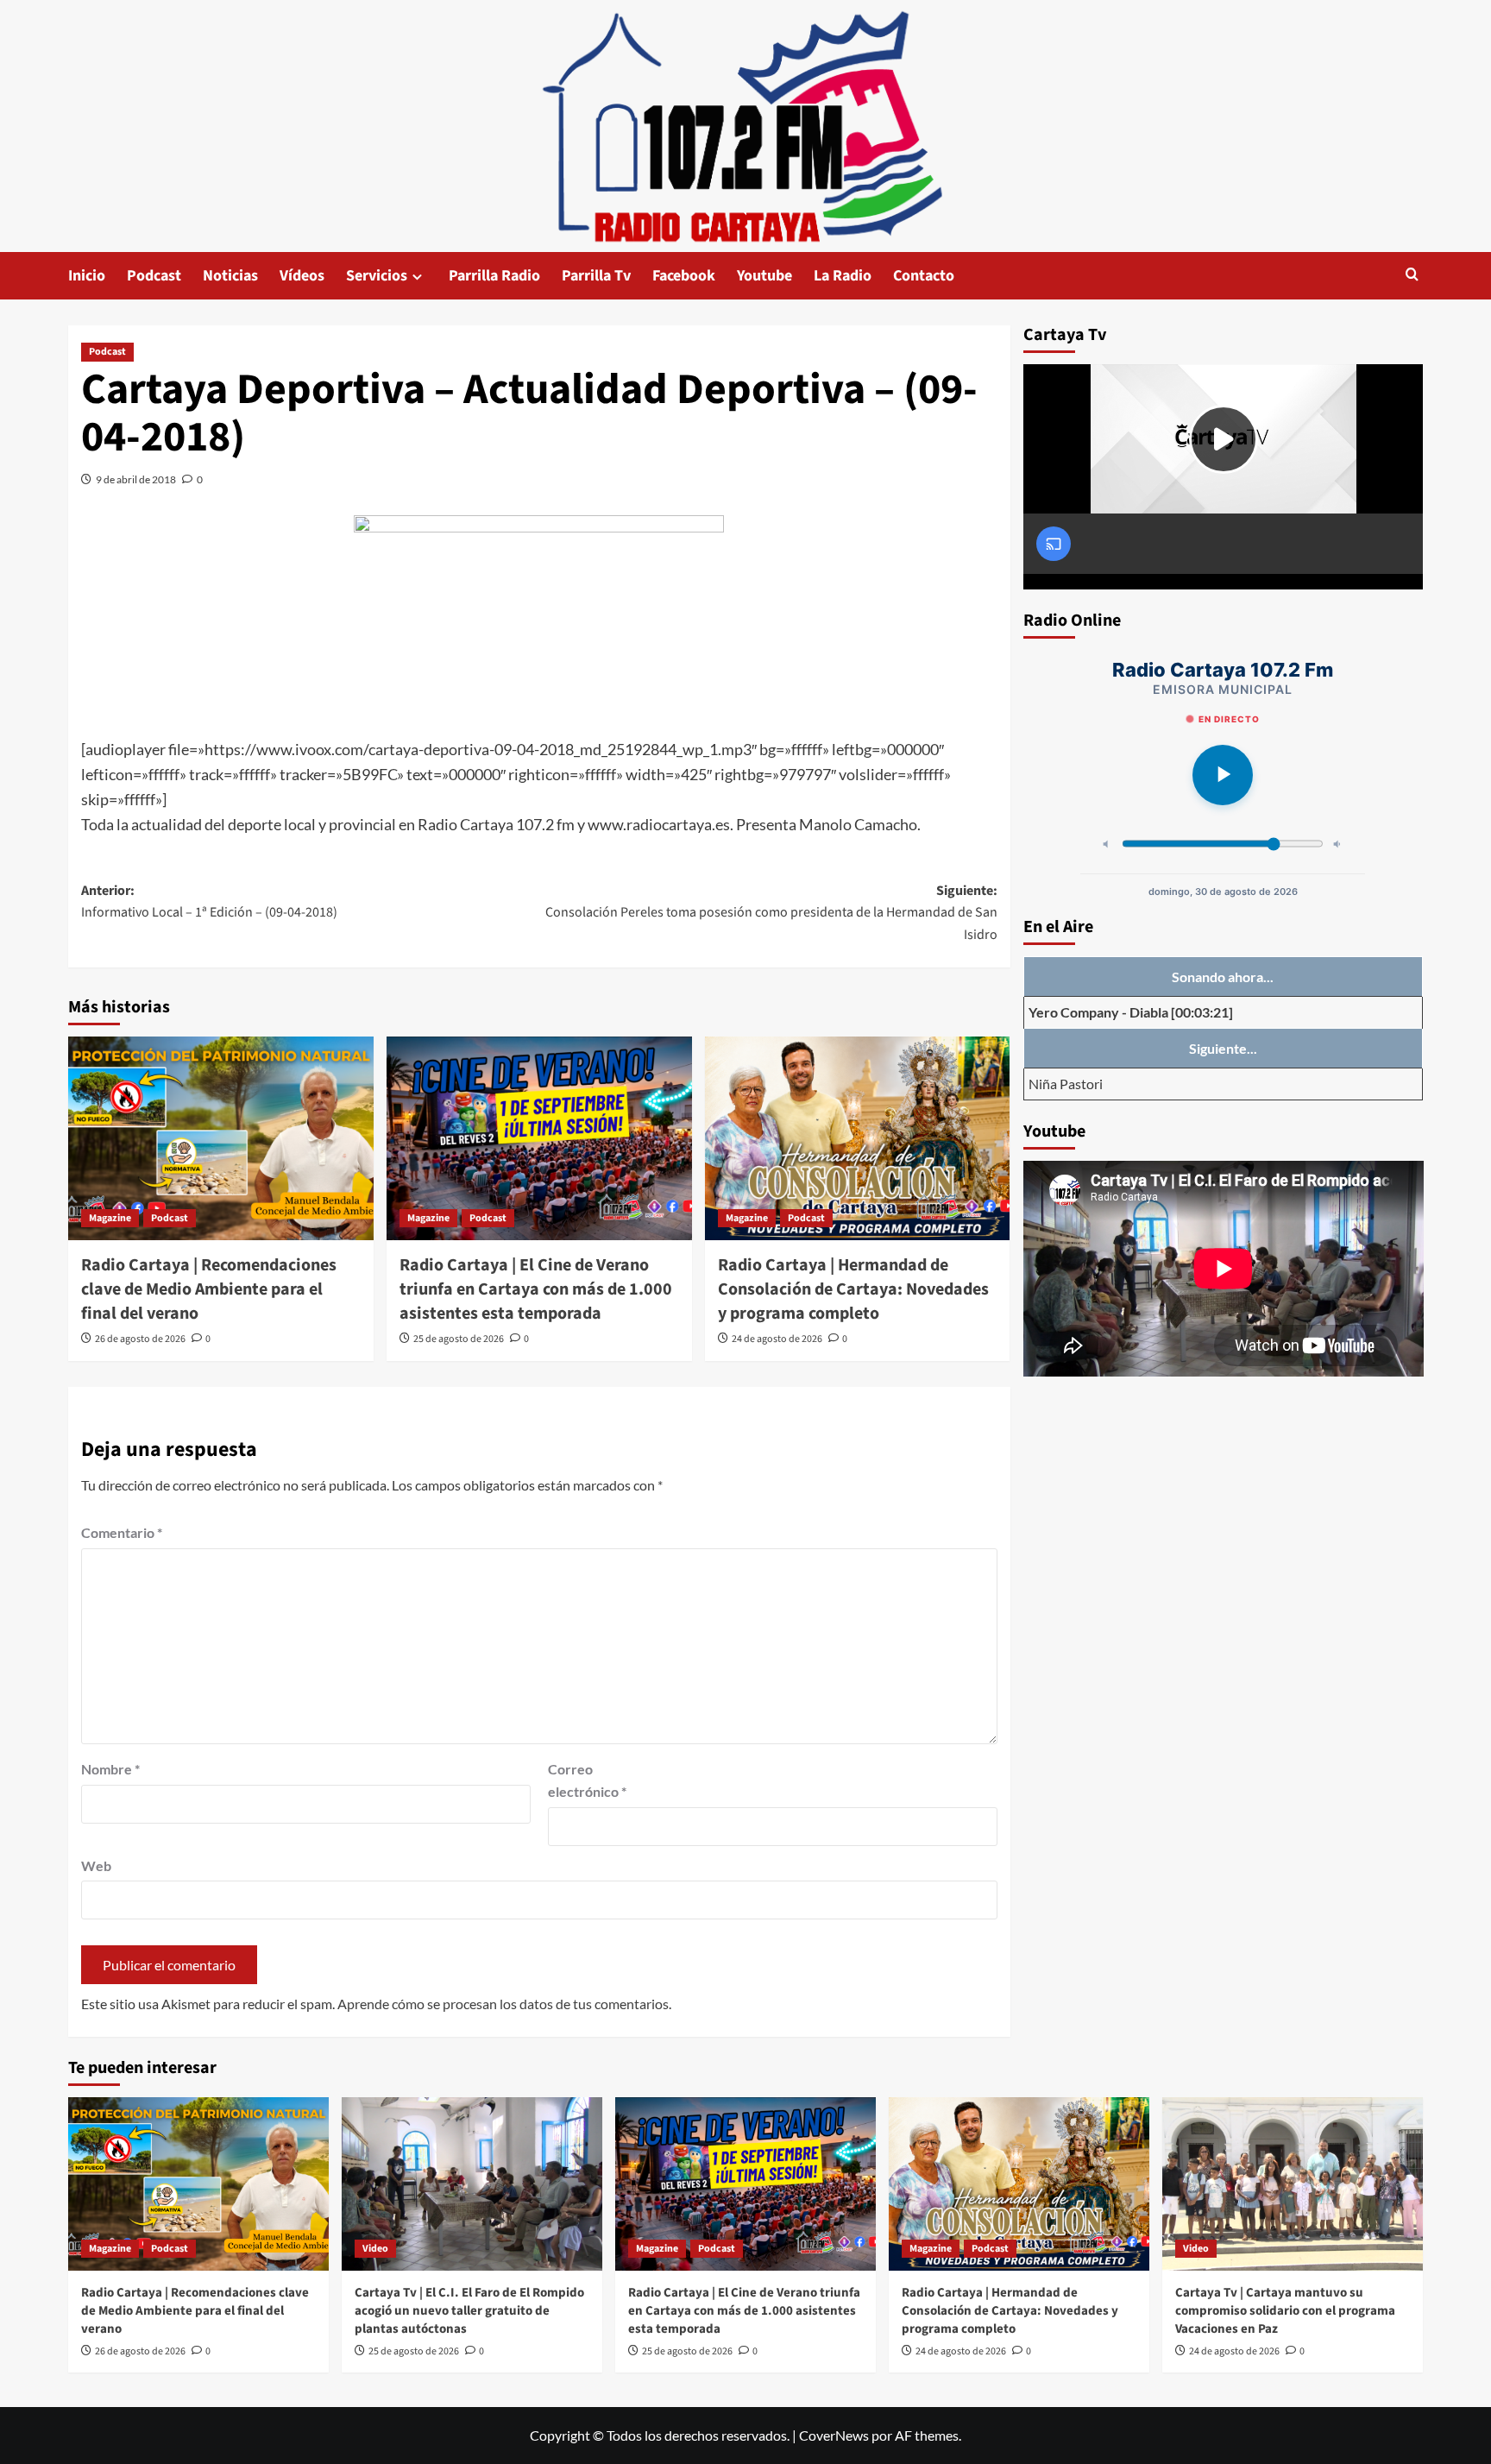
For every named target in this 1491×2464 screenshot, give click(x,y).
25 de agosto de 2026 (459, 1339)
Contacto (924, 276)
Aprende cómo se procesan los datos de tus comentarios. (504, 2004)
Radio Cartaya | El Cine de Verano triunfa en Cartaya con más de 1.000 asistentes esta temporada (536, 1289)
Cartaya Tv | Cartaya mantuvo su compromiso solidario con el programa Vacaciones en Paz (1285, 2311)
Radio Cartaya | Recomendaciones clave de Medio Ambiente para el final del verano (209, 1289)
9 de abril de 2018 (136, 479)
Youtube (764, 276)
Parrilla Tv (596, 276)
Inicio (87, 276)
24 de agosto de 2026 (777, 1339)
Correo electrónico (587, 1780)
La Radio (843, 276)
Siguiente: (771, 913)
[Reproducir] (1223, 775)
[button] (1412, 276)
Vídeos (302, 276)
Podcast (154, 276)
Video (375, 2249)
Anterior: (209, 902)
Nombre (110, 1769)
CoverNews (834, 2435)
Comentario (122, 1532)
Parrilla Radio (494, 276)
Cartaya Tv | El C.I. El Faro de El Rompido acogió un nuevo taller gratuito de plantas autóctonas (469, 2311)
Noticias (230, 276)
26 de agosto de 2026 (140, 1339)
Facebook (684, 276)
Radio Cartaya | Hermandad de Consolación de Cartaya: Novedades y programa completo (853, 1289)
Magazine (110, 1218)
